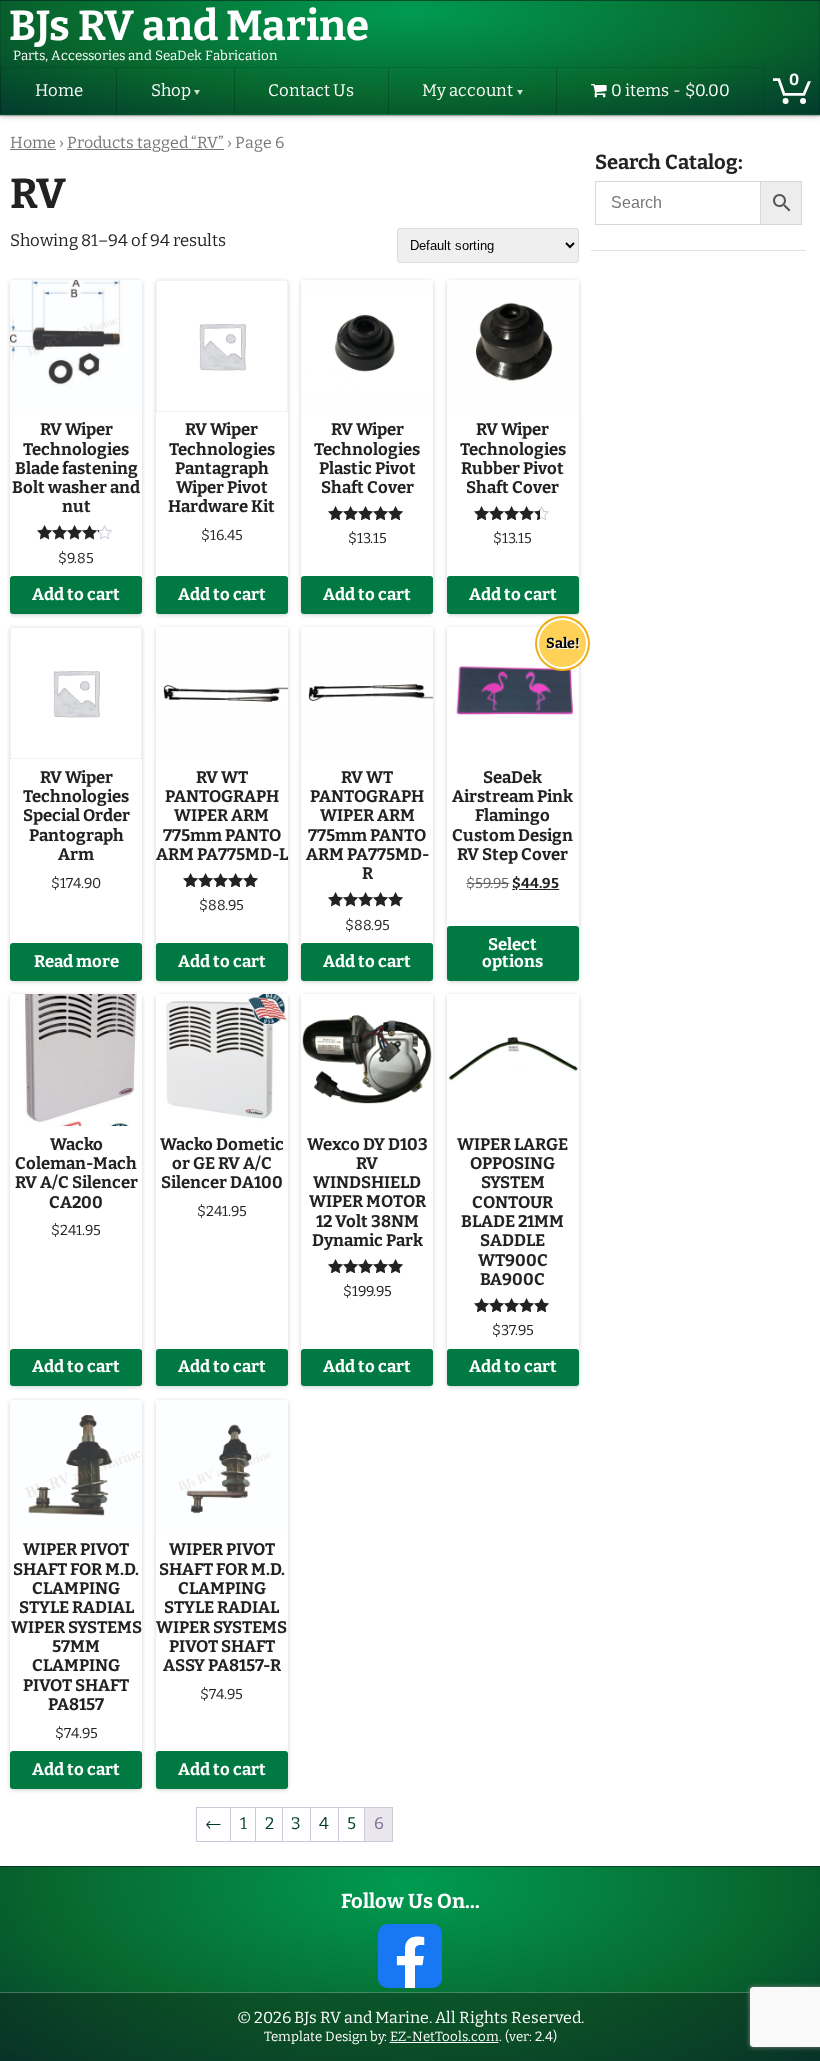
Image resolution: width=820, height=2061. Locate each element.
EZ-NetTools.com (444, 2036)
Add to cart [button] (76, 594)
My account (467, 90)
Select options (512, 953)
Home (59, 90)
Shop (171, 90)
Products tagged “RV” (145, 143)
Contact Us (311, 90)
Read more (76, 961)
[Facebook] (410, 1956)
